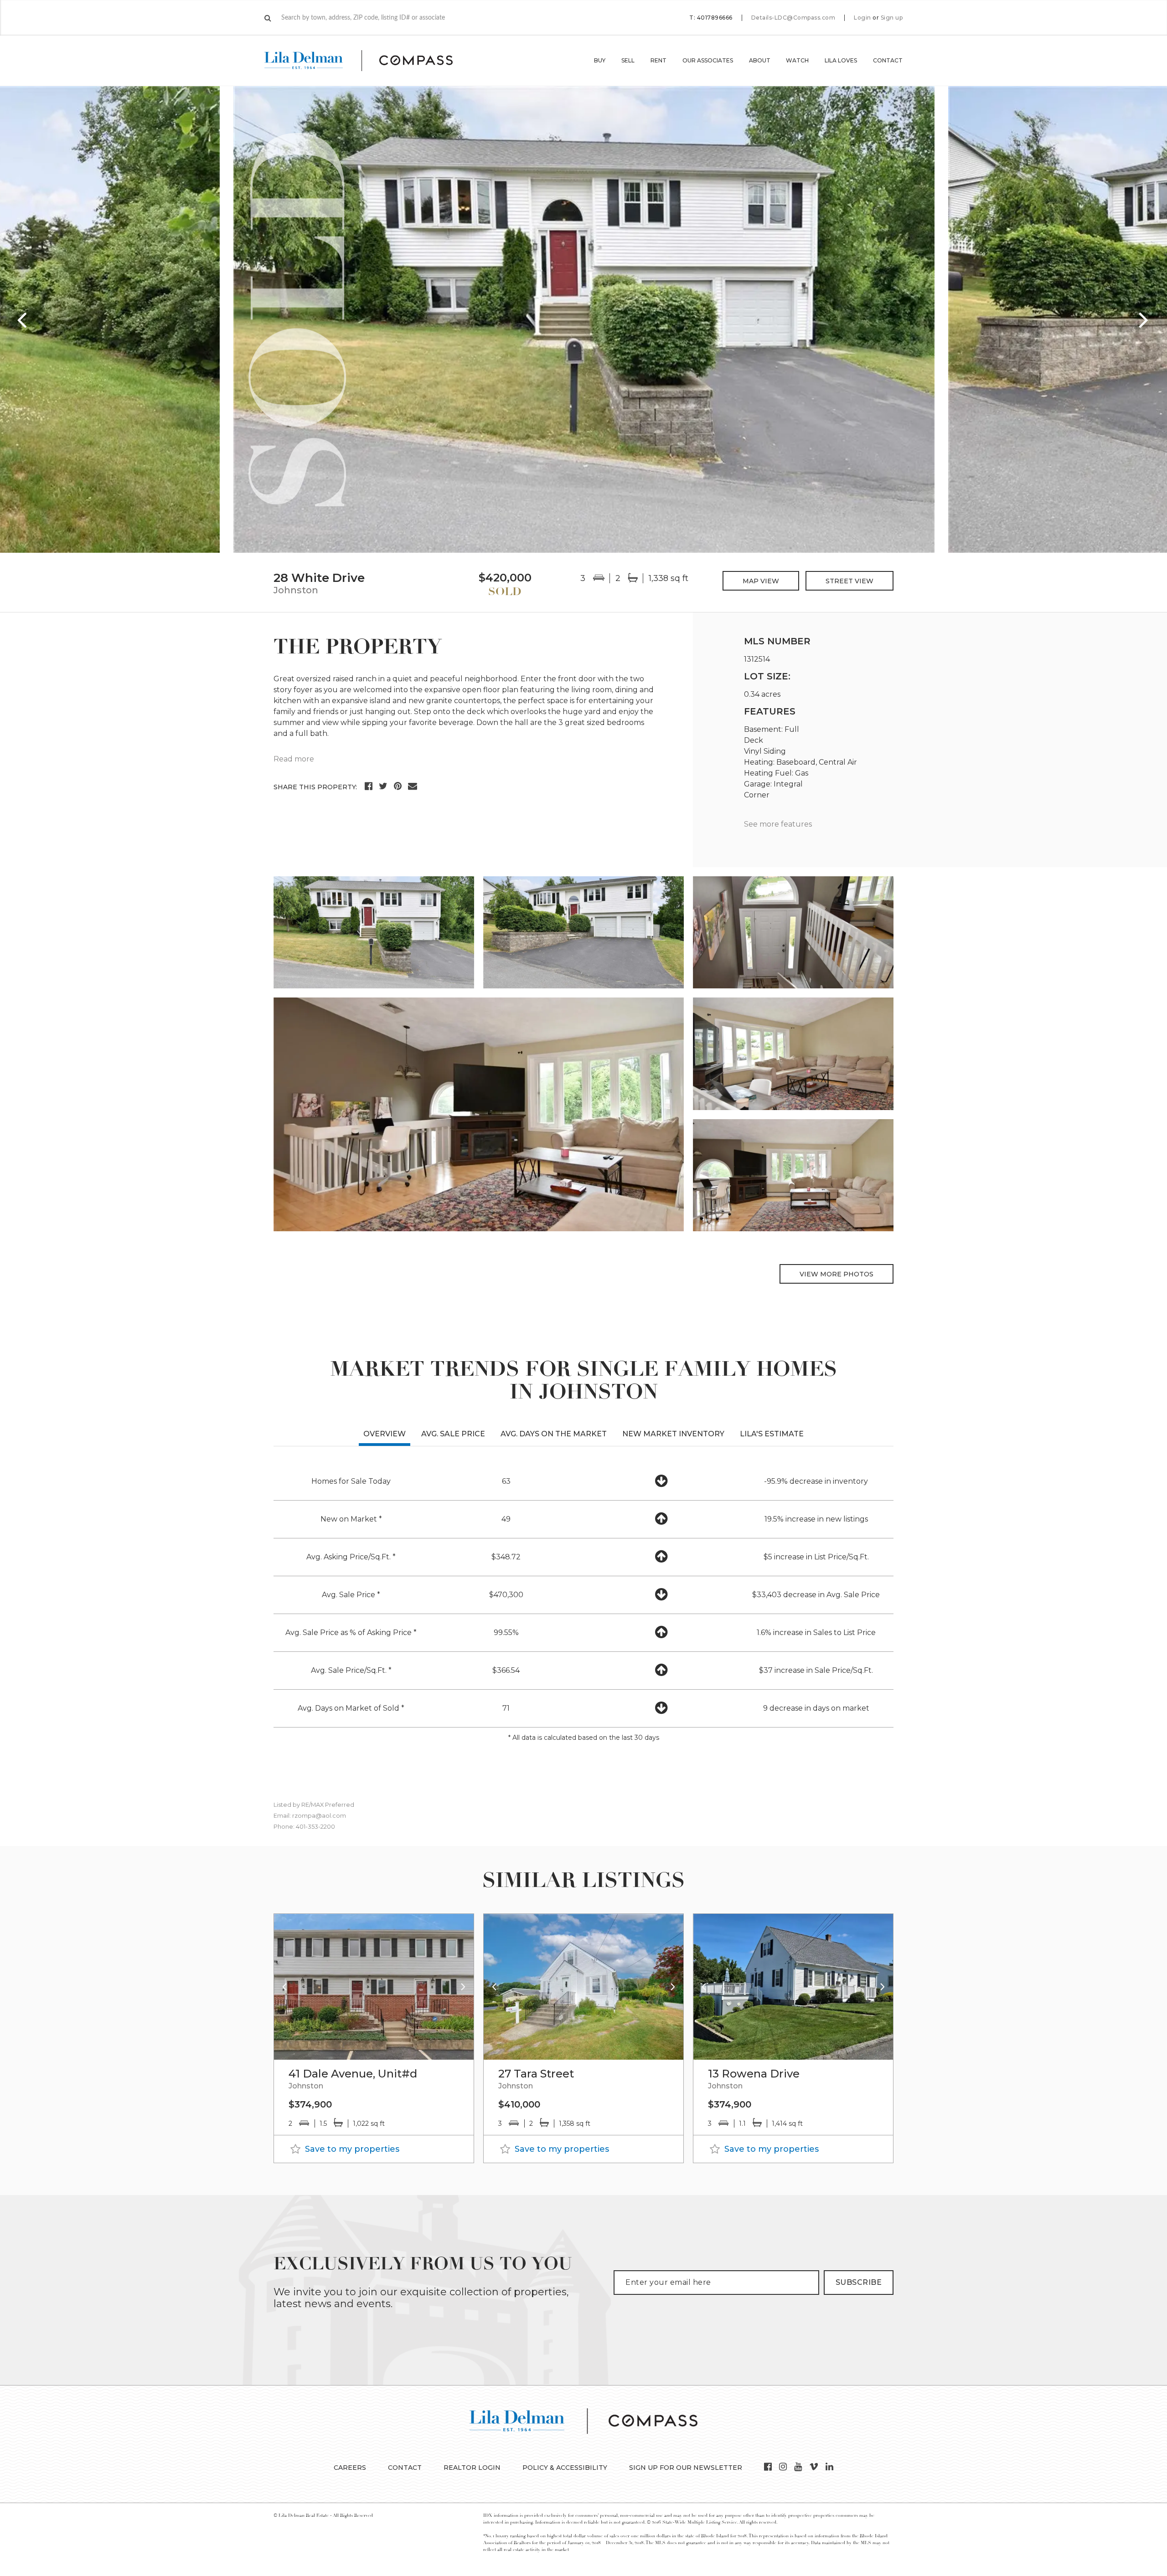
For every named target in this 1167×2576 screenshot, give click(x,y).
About (760, 60)
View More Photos (837, 1274)
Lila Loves (841, 60)
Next (1144, 319)
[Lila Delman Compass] (369, 61)
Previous (23, 319)
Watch (797, 60)
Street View (849, 581)
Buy (600, 60)
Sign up (892, 18)
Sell (628, 60)
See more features (778, 824)
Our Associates (708, 60)
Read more (294, 759)
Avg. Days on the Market (554, 1434)
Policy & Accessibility (565, 2468)
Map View (761, 581)
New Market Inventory (673, 1434)
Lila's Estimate (772, 1434)
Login (862, 18)
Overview (385, 1434)
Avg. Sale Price (453, 1434)
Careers (350, 2468)
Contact (888, 60)
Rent (658, 60)
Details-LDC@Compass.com (793, 18)
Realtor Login (472, 2468)
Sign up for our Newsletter (686, 2468)
